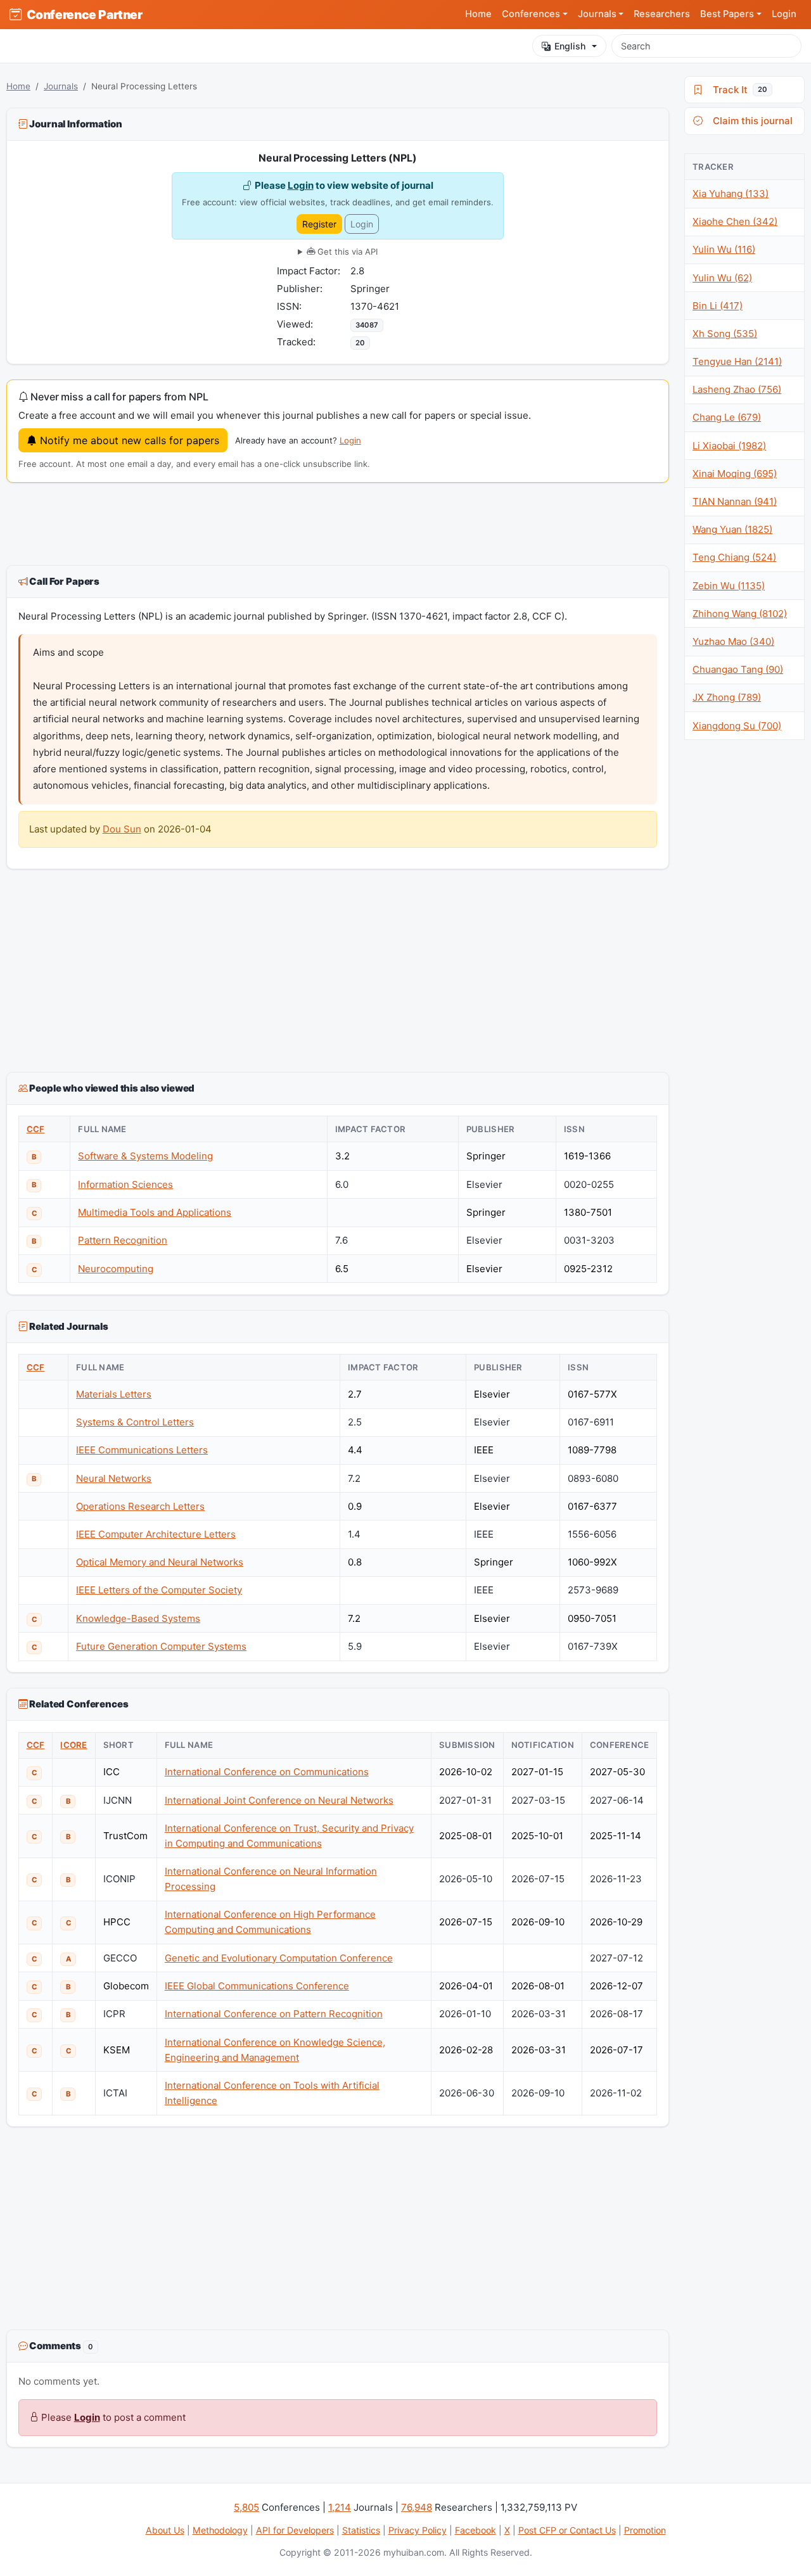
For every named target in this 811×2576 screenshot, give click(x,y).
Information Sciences (125, 1184)
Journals (61, 86)
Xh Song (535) (725, 334)
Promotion (645, 2530)
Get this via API (346, 252)
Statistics (361, 2530)
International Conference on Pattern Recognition (274, 2014)
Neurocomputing (116, 1269)
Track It (738, 90)
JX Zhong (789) (727, 697)
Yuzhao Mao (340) (733, 641)
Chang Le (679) (727, 417)
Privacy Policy (418, 2530)
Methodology (220, 2530)
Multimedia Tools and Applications (155, 1212)
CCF (36, 1129)
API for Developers (295, 2530)
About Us (165, 2530)
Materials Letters (114, 1394)
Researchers (662, 14)
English (570, 46)
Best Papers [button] (727, 14)
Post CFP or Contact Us (567, 2530)
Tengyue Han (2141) (737, 361)
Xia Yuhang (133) (731, 194)
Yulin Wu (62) (722, 278)
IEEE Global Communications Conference (257, 1986)
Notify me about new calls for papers (128, 440)
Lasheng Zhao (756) (737, 389)
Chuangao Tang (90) (738, 669)
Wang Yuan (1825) (732, 529)
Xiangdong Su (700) (737, 726)
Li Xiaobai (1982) (729, 446)
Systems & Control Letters (135, 1422)
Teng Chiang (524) (734, 557)
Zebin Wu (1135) (729, 586)
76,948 (417, 2507)
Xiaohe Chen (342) (735, 221)
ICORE (73, 1745)
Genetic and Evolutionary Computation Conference (279, 1958)
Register (319, 224)
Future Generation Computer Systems (161, 1646)
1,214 (340, 2507)
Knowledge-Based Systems (138, 1618)
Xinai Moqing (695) (735, 474)
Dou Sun (122, 829)
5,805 (246, 2507)
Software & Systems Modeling (145, 1156)
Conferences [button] (531, 14)
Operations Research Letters (140, 1506)
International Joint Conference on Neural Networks (279, 1800)
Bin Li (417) (718, 306)
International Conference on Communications (267, 1772)
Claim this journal (750, 121)
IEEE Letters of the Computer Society (159, 1590)
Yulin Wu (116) (724, 249)
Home (478, 14)
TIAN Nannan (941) (735, 501)
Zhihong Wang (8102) (740, 614)
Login (784, 14)
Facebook (476, 2530)
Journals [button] (597, 14)
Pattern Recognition (123, 1240)
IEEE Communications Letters (142, 1450)
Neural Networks (114, 1478)
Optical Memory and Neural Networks (160, 1562)
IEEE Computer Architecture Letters (156, 1534)
